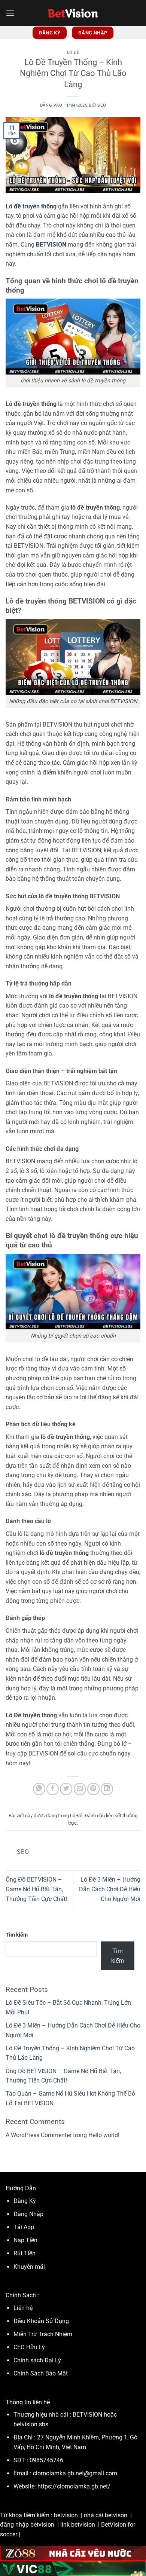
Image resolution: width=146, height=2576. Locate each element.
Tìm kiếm (17, 1935)
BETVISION (51, 245)
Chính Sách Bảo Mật (41, 2373)
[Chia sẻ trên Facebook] (53, 1789)
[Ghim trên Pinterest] (93, 1789)
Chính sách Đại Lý (37, 2360)
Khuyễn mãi (29, 2267)
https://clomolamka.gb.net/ (74, 2486)
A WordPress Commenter (39, 2135)
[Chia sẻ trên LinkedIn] (107, 1789)
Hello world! (104, 2135)
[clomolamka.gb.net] (73, 13)
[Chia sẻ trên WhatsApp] (39, 1789)
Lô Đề (73, 53)
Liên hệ (23, 2308)
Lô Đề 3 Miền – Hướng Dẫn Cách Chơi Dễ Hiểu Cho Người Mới (110, 1889)
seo (102, 105)
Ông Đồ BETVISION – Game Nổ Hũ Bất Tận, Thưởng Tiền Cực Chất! (36, 1889)
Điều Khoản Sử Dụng (42, 2321)
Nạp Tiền (26, 2240)
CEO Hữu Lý (29, 2347)
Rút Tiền (25, 2253)
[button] (10, 13)
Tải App (24, 2227)
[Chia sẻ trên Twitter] (66, 1789)
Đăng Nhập (28, 2214)
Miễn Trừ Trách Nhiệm (43, 2334)
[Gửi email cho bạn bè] (80, 1789)
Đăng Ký (25, 2201)
